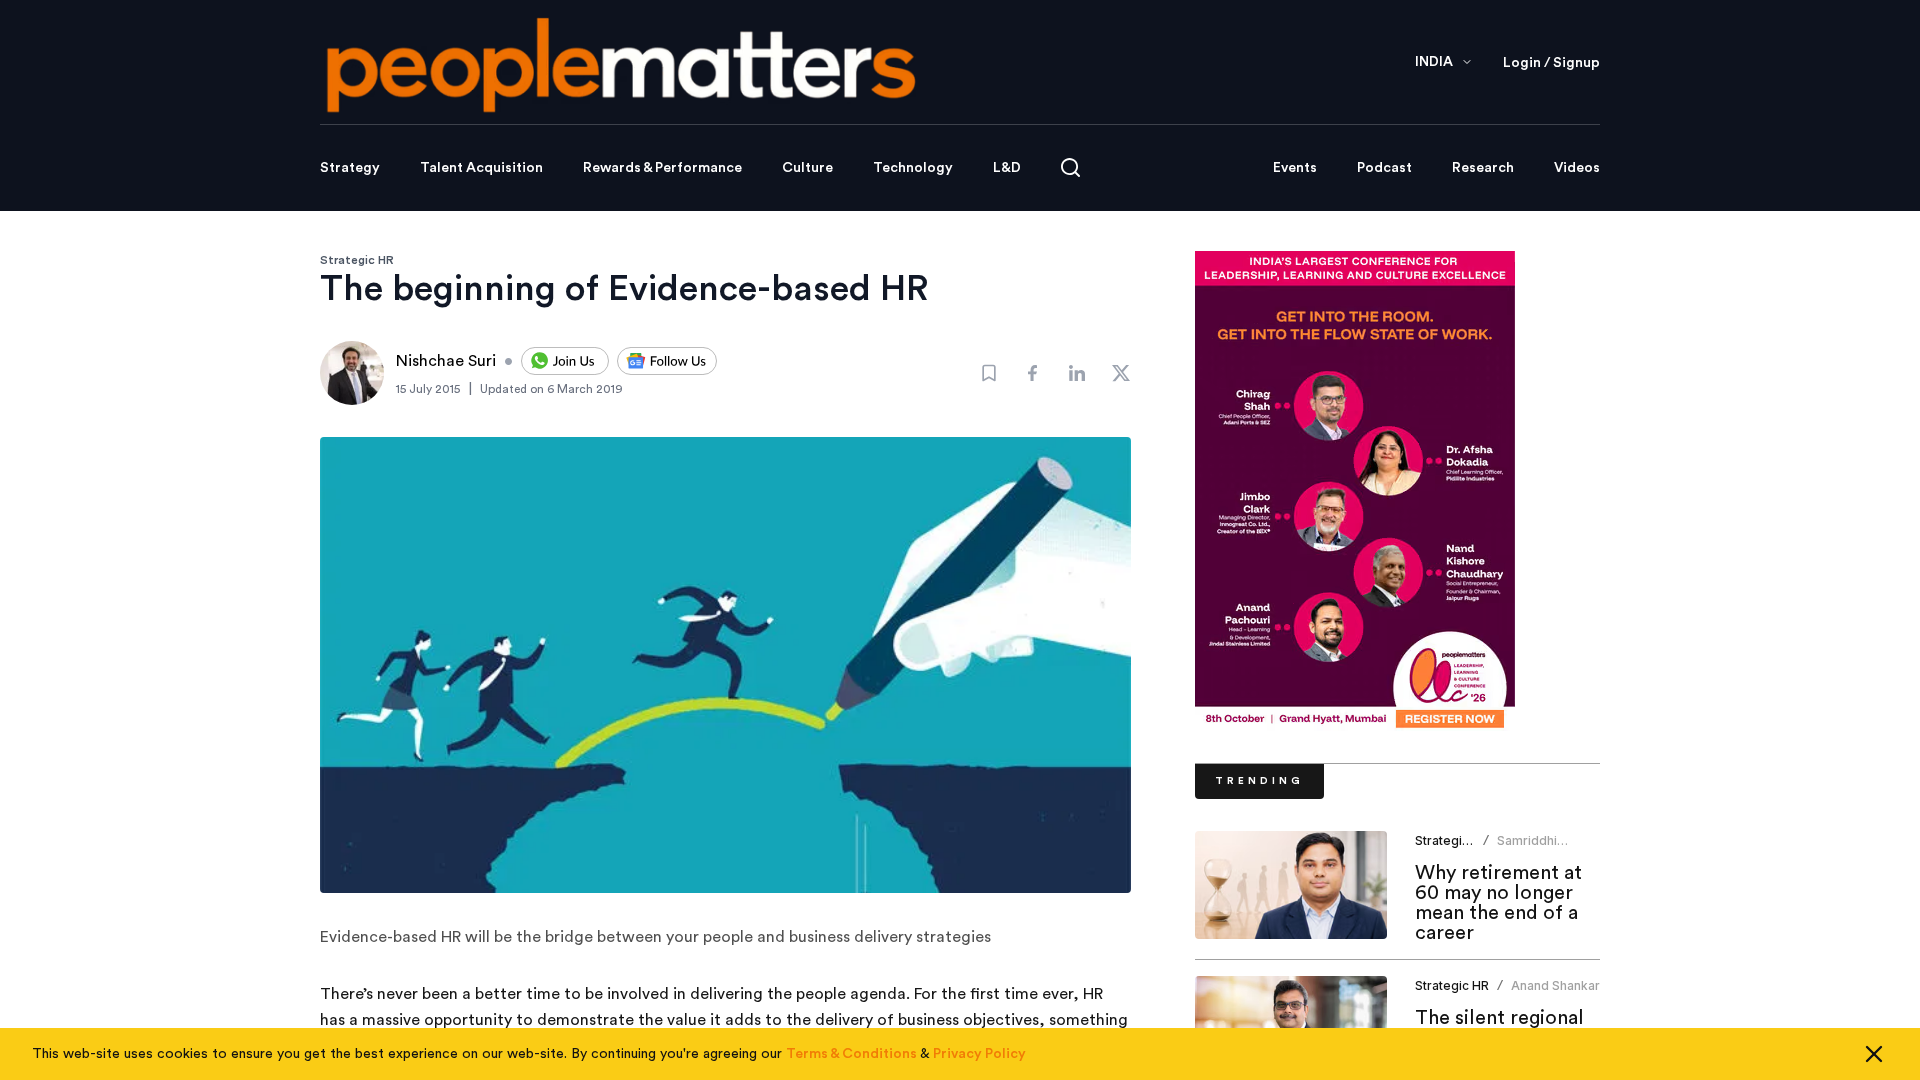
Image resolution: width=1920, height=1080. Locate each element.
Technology (913, 168)
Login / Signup (1551, 63)
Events (1295, 168)
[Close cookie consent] (1874, 1054)
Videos (1577, 168)
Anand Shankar (1555, 985)
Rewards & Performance (662, 168)
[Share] (1033, 373)
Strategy (350, 168)
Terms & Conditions (851, 1054)
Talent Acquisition (481, 168)
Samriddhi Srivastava (1528, 848)
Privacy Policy (979, 1054)
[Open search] (1070, 167)
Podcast (1384, 168)
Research (1483, 168)
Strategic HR (357, 260)
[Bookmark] (989, 373)
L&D (1007, 168)
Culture (807, 168)
